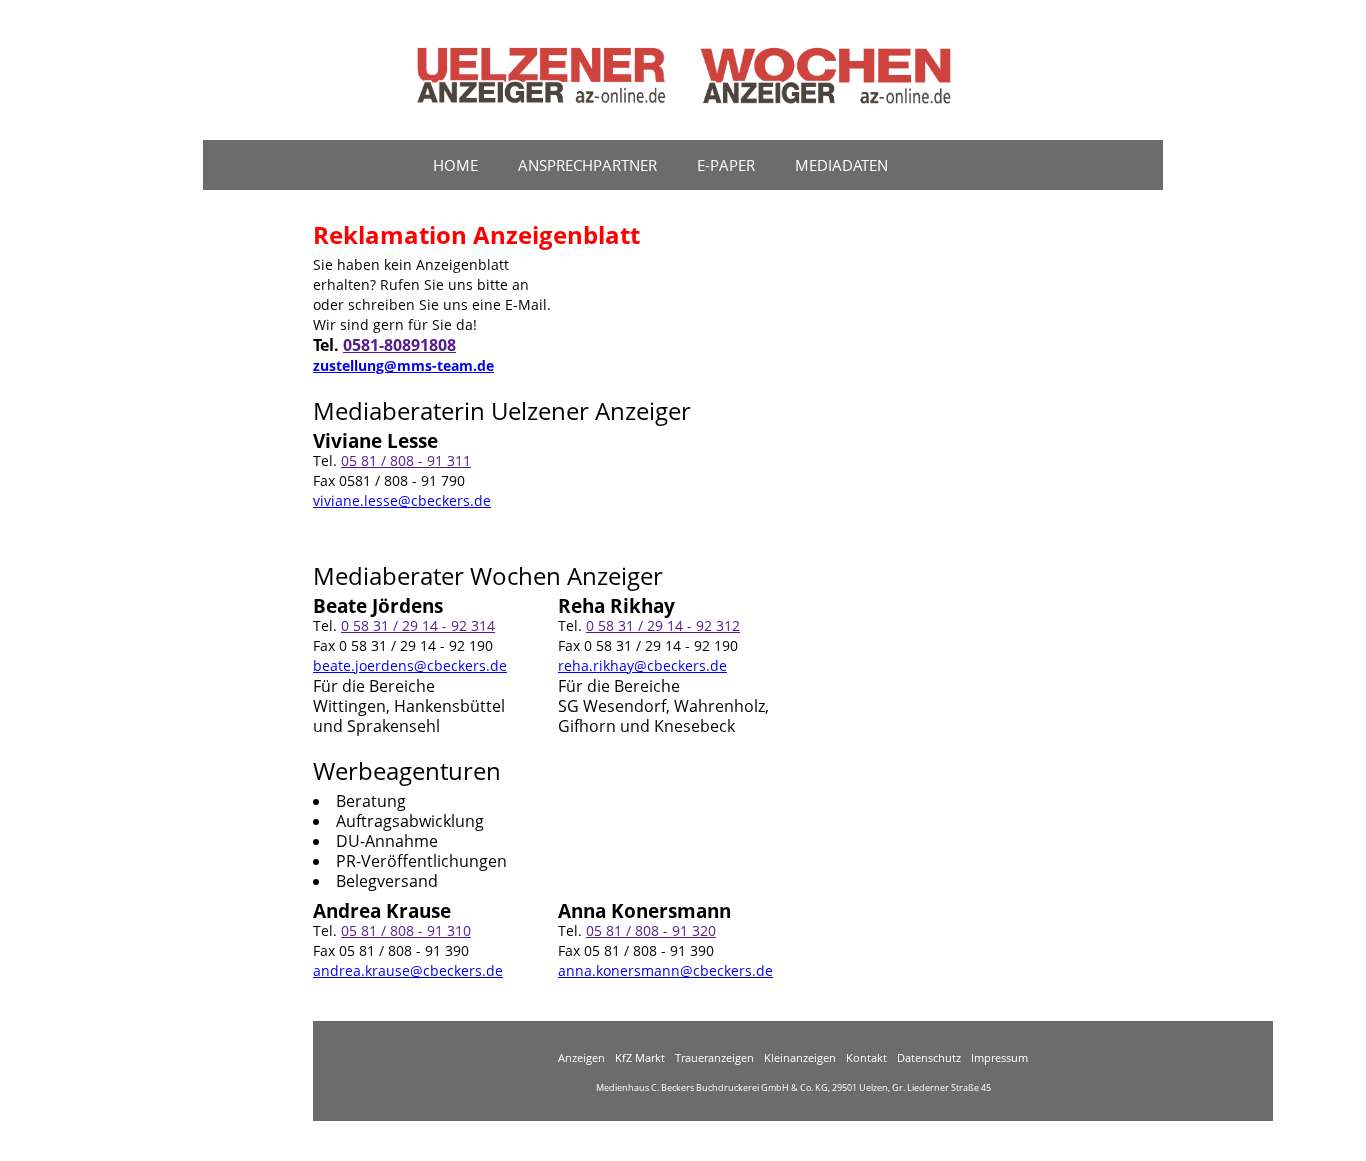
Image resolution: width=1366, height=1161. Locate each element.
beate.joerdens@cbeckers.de (410, 665)
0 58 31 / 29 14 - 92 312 (663, 625)
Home (455, 165)
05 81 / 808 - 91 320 (651, 930)
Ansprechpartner (587, 165)
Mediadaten (841, 165)
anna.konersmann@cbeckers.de (665, 970)
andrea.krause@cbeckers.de (408, 970)
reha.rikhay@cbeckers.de (642, 665)
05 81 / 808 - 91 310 (406, 930)
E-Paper (726, 165)
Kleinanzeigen (800, 1057)
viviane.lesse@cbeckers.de (402, 500)
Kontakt (866, 1057)
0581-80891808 (399, 345)
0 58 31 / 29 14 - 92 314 (418, 625)
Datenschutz (929, 1057)
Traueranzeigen (714, 1057)
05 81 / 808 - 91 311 (406, 460)
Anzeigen (581, 1057)
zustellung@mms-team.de (403, 365)
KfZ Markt (640, 1057)
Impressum (999, 1057)
